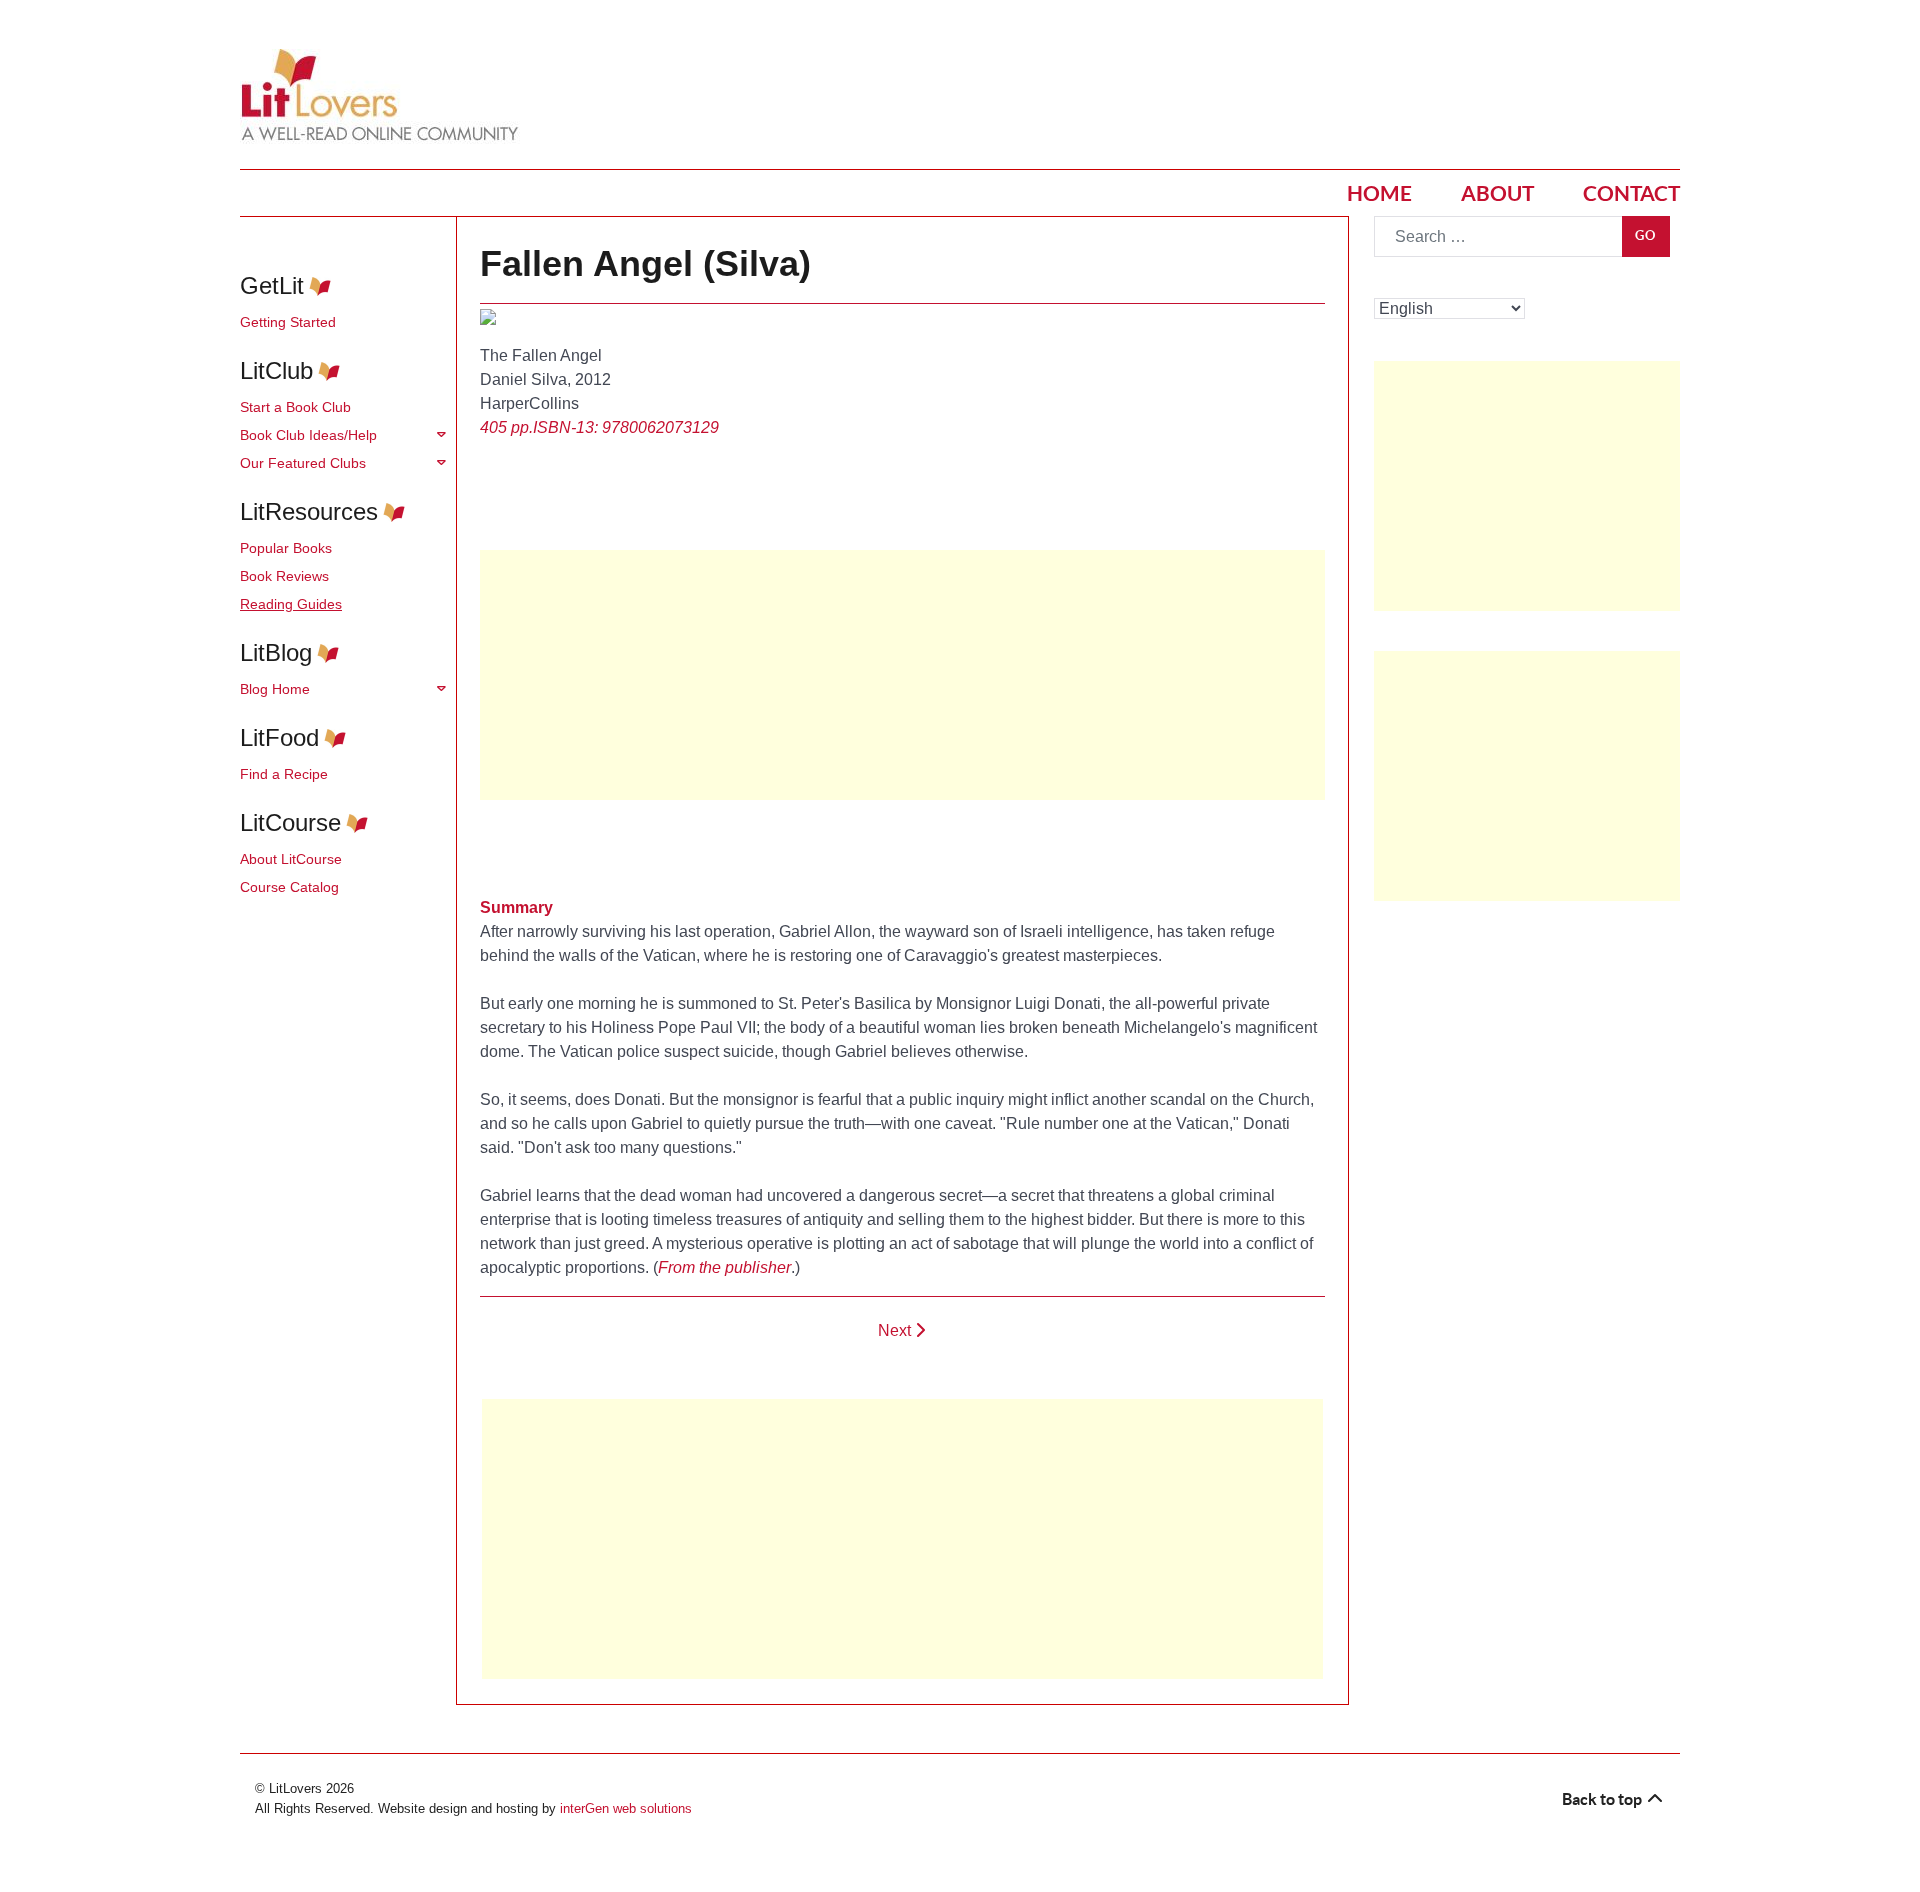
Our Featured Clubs (303, 463)
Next (896, 1330)
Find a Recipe (284, 774)
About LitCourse (291, 859)
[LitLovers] (385, 95)
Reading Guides (291, 604)
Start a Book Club (295, 407)
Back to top (1603, 1799)
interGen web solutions (626, 1808)
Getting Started (288, 322)
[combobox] (1498, 236)
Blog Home (275, 689)
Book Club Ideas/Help (308, 435)
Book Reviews (284, 576)
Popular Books (286, 548)
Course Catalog (289, 887)
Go (1646, 235)
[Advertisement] (902, 1539)
